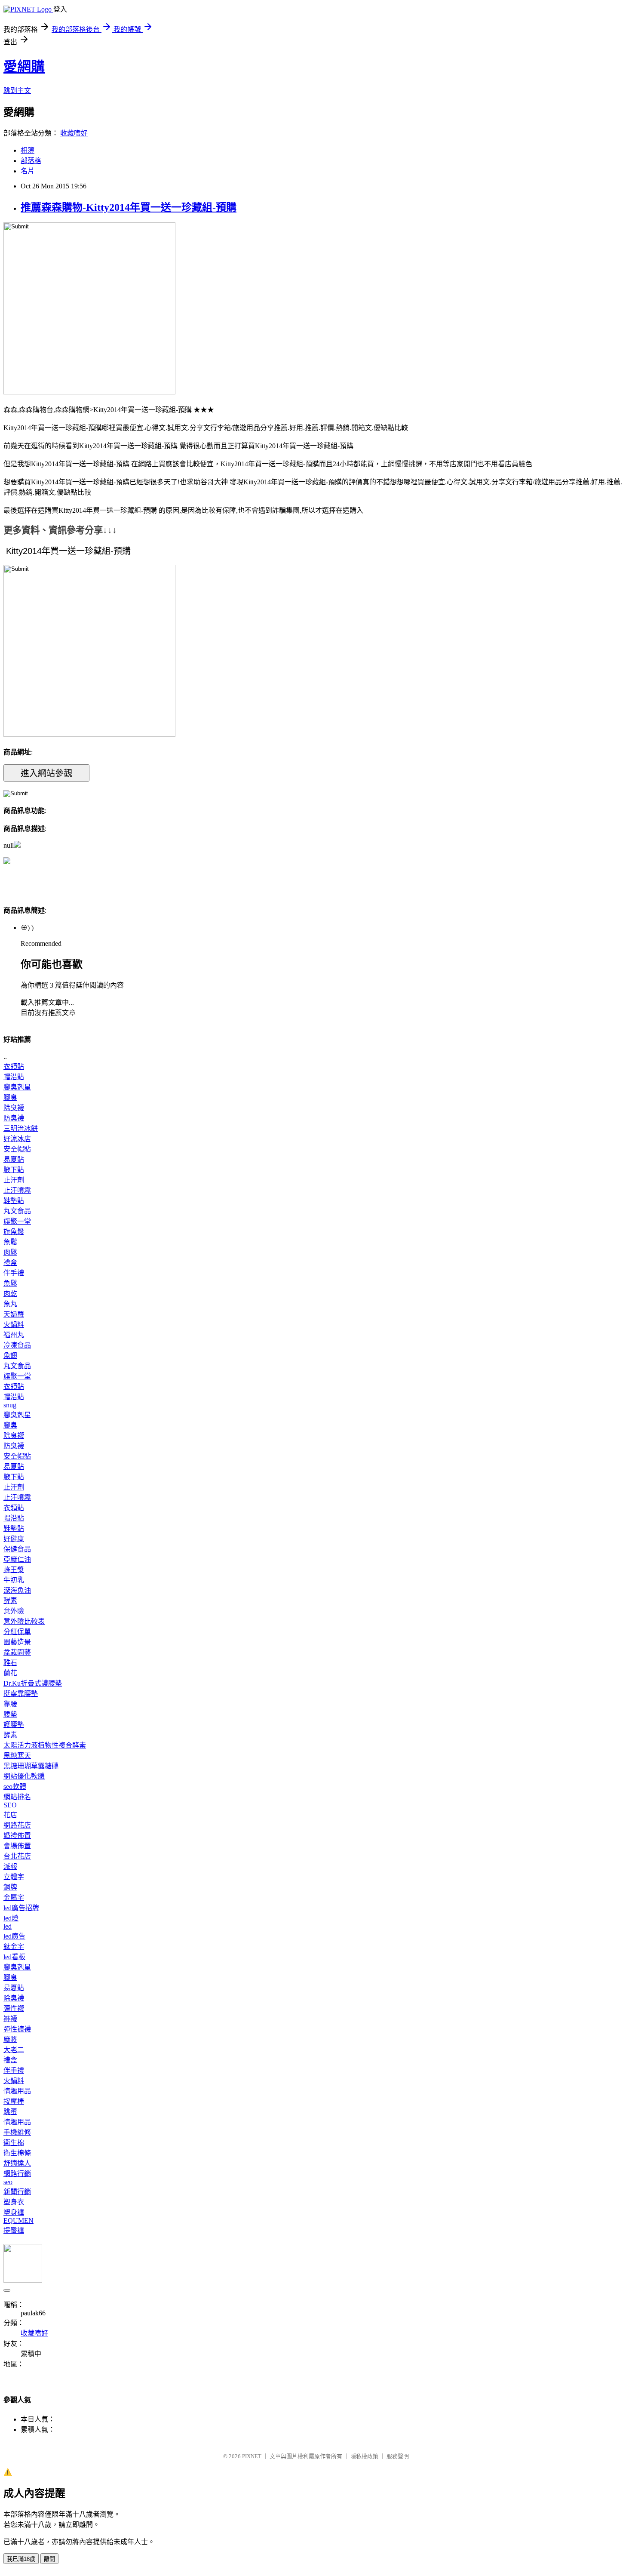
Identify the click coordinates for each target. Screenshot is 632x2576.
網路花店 (17, 1825)
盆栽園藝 (17, 1652)
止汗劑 (14, 1180)
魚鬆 (10, 1242)
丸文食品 (17, 1211)
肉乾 (10, 1294)
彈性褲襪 (17, 2029)
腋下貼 (14, 1170)
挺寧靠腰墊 (21, 1694)
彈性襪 (14, 2008)
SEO (10, 1805)
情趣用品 (17, 2091)
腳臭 (10, 1097)
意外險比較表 (24, 1621)
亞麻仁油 (17, 1559)
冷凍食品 (17, 1345)
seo (8, 2182)
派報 (10, 1867)
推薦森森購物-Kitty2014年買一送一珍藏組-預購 (129, 207)
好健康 (14, 1539)
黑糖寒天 (17, 1756)
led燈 (11, 1918)
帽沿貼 (14, 1077)
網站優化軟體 (24, 1776)
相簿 (28, 150)
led (8, 1926)
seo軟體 (15, 1787)
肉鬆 (10, 1252)
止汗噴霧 (17, 1190)
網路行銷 (17, 2174)
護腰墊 (14, 1725)
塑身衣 (14, 2202)
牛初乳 (14, 1580)
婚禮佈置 (17, 1836)
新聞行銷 (17, 2192)
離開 (49, 2559)
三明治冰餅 (21, 1128)
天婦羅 (14, 1314)
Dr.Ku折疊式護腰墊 (33, 1683)
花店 (10, 1815)
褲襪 (10, 2019)
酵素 (10, 1601)
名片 (28, 171)
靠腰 (10, 1704)
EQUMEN (18, 2221)
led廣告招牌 (21, 1908)
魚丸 (10, 1304)
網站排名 (17, 1797)
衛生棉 (14, 2143)
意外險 (14, 1611)
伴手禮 (14, 1273)
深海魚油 (17, 1590)
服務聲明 (398, 2456)
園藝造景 (17, 1642)
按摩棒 (14, 2101)
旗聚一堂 (17, 1221)
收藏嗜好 (74, 133)
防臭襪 (14, 1118)
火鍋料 (14, 1325)
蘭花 (10, 1673)
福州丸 (14, 1335)
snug (10, 1405)
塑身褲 (14, 2212)
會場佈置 (17, 1846)
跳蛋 (10, 2112)
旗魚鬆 (14, 1232)
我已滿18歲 (21, 2559)
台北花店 (17, 1856)
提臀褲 (14, 2230)
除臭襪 (14, 1108)
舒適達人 (17, 2163)
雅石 (10, 1663)
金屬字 (14, 1897)
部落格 (31, 161)
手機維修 (17, 2132)
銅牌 (10, 1887)
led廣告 (14, 1936)
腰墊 (10, 1714)
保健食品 (17, 1549)
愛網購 (24, 67)
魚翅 (10, 1356)
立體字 (14, 1877)
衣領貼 (14, 1066)
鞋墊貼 (14, 1201)
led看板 (14, 1957)
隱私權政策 (364, 2456)
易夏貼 (14, 1159)
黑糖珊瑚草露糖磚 (31, 1766)
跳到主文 (17, 91)
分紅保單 (17, 1632)
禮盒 (10, 1263)
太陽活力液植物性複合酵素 (45, 1745)
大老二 (14, 2050)
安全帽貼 (17, 1149)
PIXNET (252, 2456)
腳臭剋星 (17, 1087)
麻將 (10, 2039)
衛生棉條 (17, 2153)
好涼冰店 (17, 1139)
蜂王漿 (14, 1570)
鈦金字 (14, 1947)
